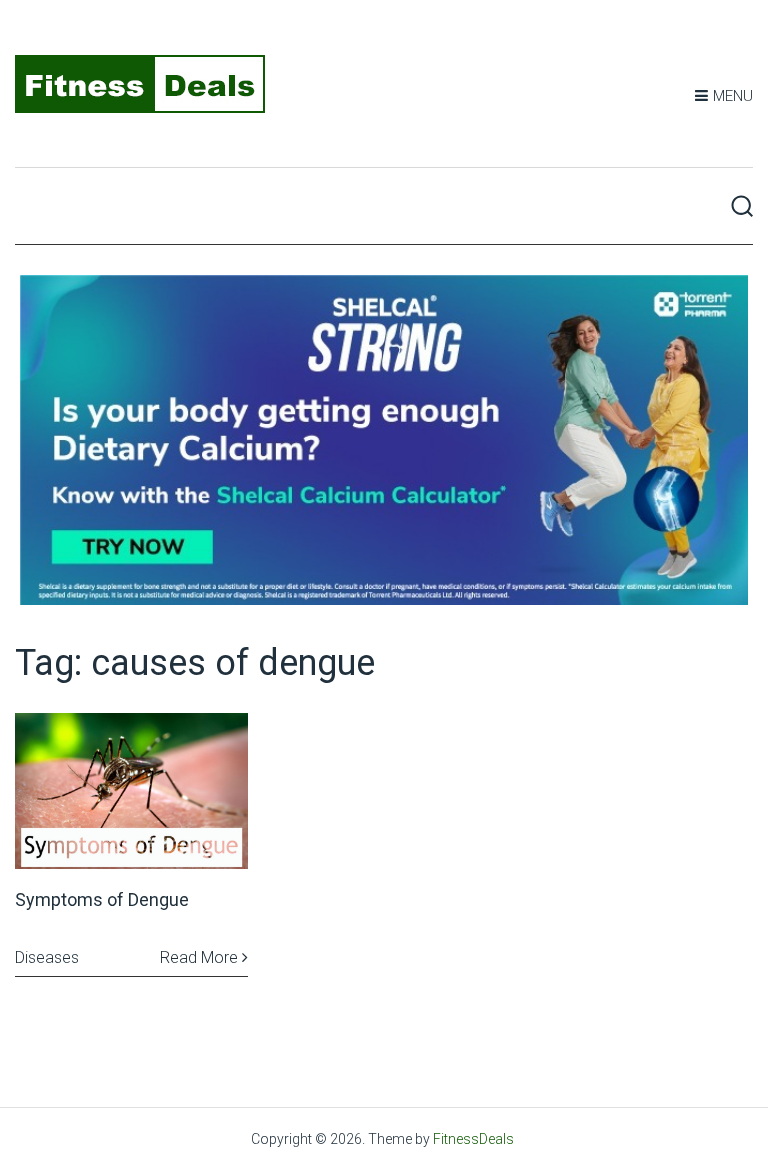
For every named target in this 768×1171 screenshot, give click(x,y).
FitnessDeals (473, 1139)
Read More (201, 957)
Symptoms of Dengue (102, 899)
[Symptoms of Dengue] (131, 791)
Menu (733, 96)
